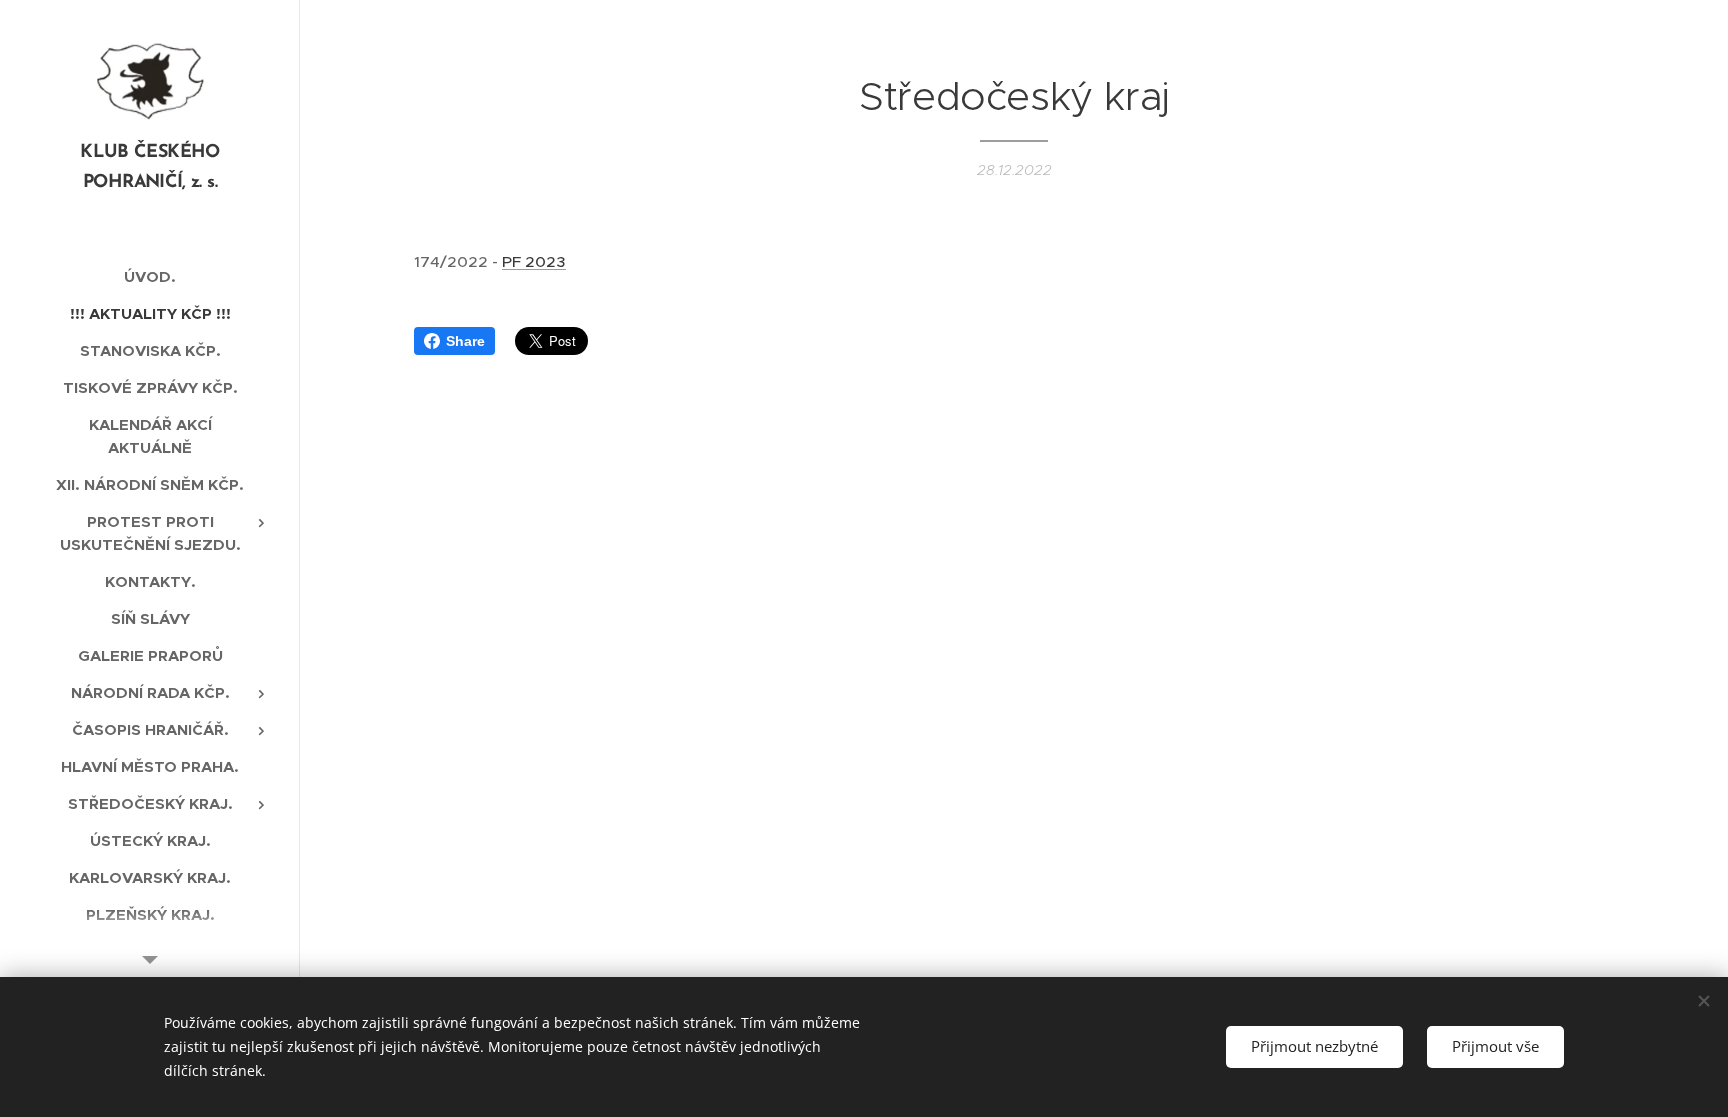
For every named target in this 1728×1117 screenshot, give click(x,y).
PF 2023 (534, 261)
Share (465, 341)
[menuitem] (150, 276)
